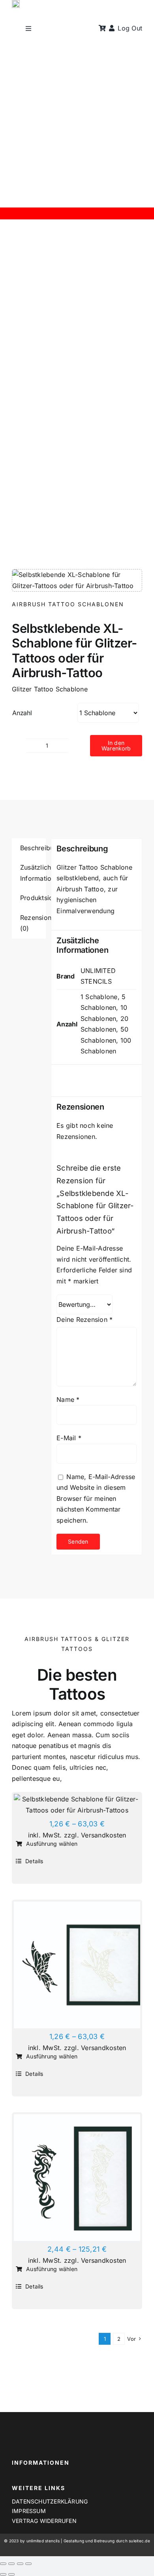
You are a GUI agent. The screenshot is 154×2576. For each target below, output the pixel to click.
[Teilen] (20, 2564)
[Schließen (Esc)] (28, 2564)
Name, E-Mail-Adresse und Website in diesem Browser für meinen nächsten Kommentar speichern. (96, 1498)
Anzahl (22, 713)
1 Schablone (99, 997)
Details (34, 1861)
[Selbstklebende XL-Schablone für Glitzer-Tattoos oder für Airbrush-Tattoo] (77, 2178)
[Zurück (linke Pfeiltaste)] (3, 2574)
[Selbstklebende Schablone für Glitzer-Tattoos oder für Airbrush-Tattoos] (77, 1805)
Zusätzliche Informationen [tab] (33, 873)
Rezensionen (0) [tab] (33, 923)
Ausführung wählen (52, 1844)
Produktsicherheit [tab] (33, 898)
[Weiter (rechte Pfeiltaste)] (11, 2574)
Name (68, 1399)
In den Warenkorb (116, 745)
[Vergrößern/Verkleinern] (3, 2564)
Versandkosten (103, 1835)
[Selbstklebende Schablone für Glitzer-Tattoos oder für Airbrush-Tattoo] (77, 1965)
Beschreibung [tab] (33, 848)
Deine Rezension (85, 1319)
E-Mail (69, 1438)
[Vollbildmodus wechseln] (11, 2564)
